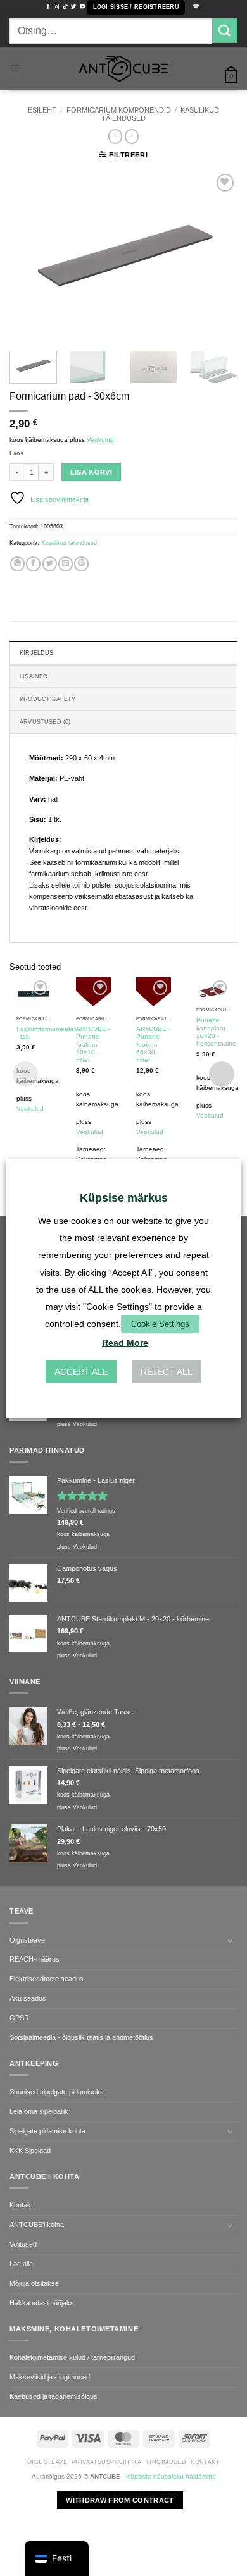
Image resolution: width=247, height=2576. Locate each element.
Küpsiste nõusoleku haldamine (171, 2476)
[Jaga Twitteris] (50, 564)
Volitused (23, 2244)
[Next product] (115, 136)
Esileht (42, 110)
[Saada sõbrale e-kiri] (66, 564)
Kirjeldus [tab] (37, 653)
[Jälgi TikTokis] (65, 7)
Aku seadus (28, 1998)
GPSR (19, 2018)
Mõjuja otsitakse (34, 2283)
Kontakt (21, 2205)
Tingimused (166, 2462)
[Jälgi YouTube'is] (82, 7)
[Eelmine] (30, 256)
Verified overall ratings (86, 1511)
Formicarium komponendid (119, 110)
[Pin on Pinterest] (81, 564)
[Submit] (225, 31)
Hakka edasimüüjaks (42, 2303)
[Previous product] (132, 136)
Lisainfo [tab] (34, 676)
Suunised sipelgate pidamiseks (57, 2092)
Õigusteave (27, 1940)
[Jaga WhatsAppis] (17, 564)
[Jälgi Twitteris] (73, 7)
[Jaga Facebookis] (33, 564)
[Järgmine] (217, 256)
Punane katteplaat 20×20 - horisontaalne (216, 1032)
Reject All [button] (167, 1372)
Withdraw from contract (120, 2500)
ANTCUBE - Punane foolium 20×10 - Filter (93, 1044)
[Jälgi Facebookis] (48, 7)
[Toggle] (230, 1941)
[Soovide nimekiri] (194, 7)
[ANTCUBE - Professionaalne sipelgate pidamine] (123, 69)
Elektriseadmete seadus (47, 1979)
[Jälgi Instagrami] (56, 7)
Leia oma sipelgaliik (39, 2111)
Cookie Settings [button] (160, 1324)
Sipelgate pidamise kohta (47, 2131)
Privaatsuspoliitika (106, 2462)
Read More (125, 1343)
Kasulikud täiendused (69, 543)
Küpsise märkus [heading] (124, 1197)
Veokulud (100, 440)
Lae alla (21, 2264)
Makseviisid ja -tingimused (50, 2377)
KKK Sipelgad (30, 2151)
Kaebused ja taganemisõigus (54, 2396)
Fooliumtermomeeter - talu (46, 1033)
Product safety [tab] (48, 699)
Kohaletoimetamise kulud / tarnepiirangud (72, 2357)
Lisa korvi (91, 472)
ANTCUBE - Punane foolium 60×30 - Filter (153, 1044)
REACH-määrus (35, 1959)
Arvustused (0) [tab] (45, 722)
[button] (136, 8)
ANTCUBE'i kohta (37, 2225)
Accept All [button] (81, 1372)
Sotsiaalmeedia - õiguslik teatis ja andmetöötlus (81, 2037)
